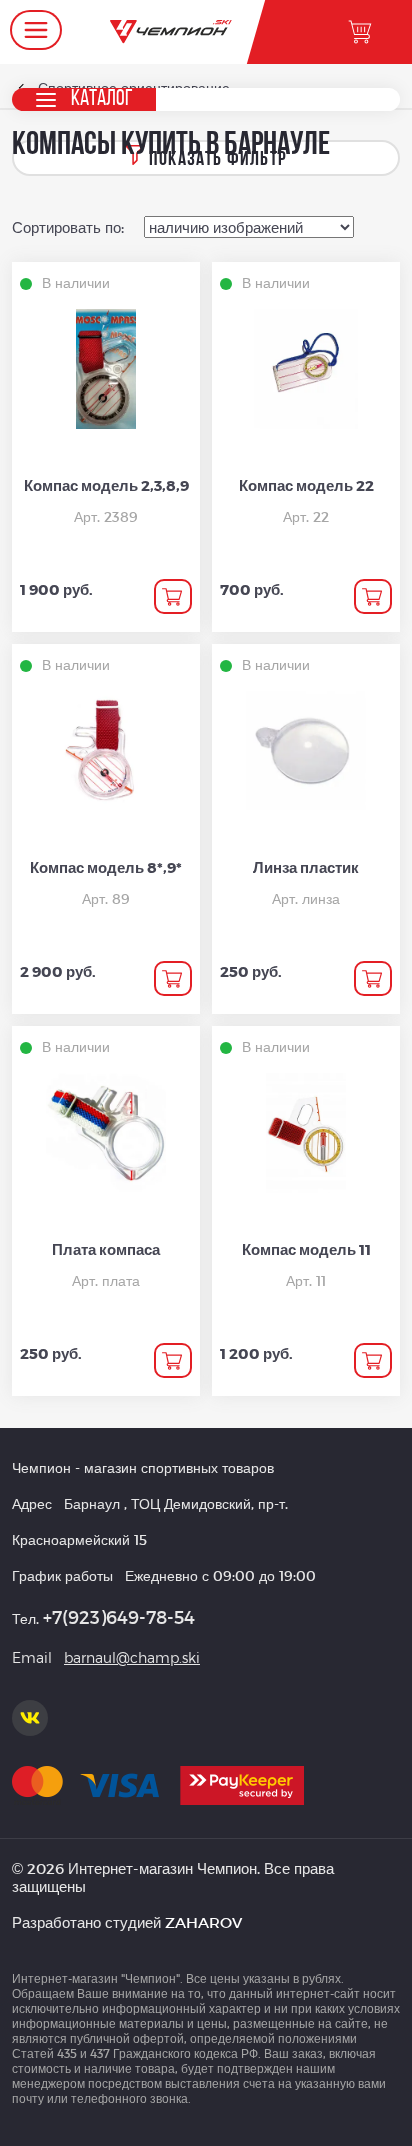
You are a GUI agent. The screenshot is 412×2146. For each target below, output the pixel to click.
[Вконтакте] (30, 1718)
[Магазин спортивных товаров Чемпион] (170, 32)
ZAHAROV (203, 1922)
